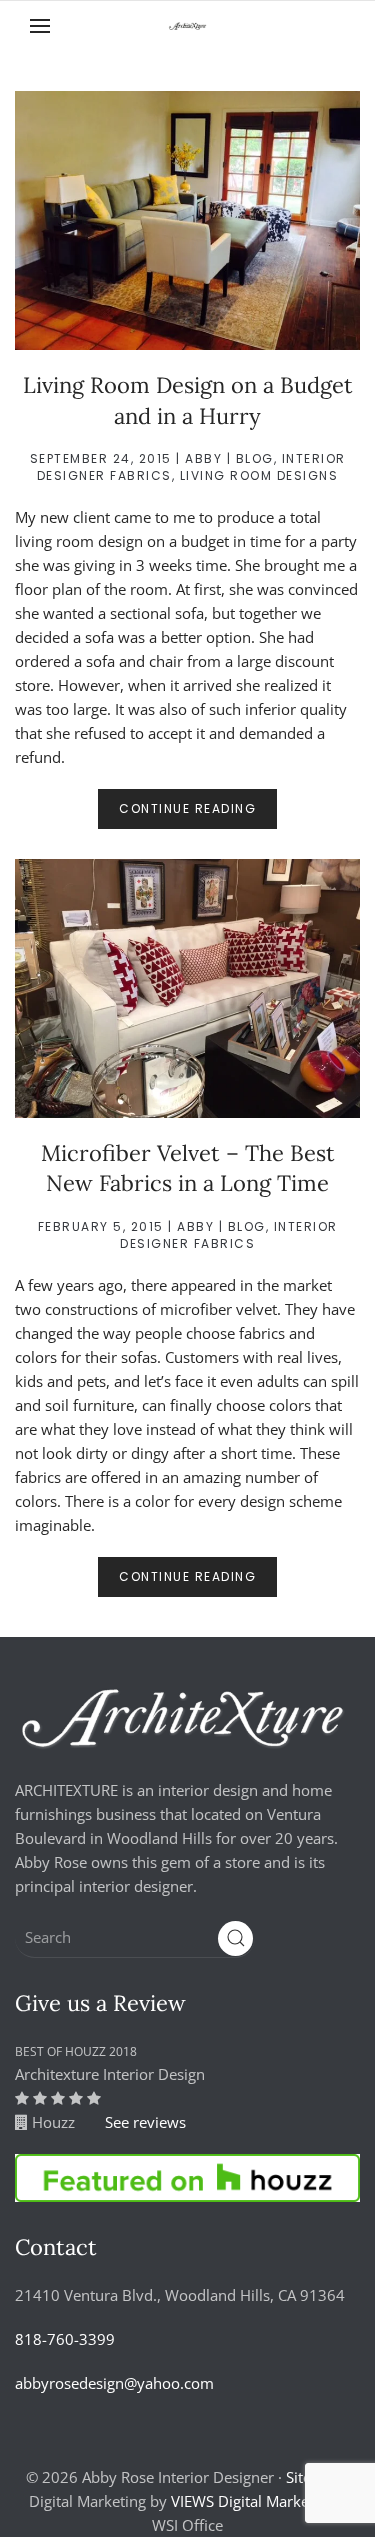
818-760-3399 (65, 2339)
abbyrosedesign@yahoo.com (114, 2383)
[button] (40, 26)
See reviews (145, 2122)
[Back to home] (188, 26)
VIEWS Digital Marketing (253, 2501)
